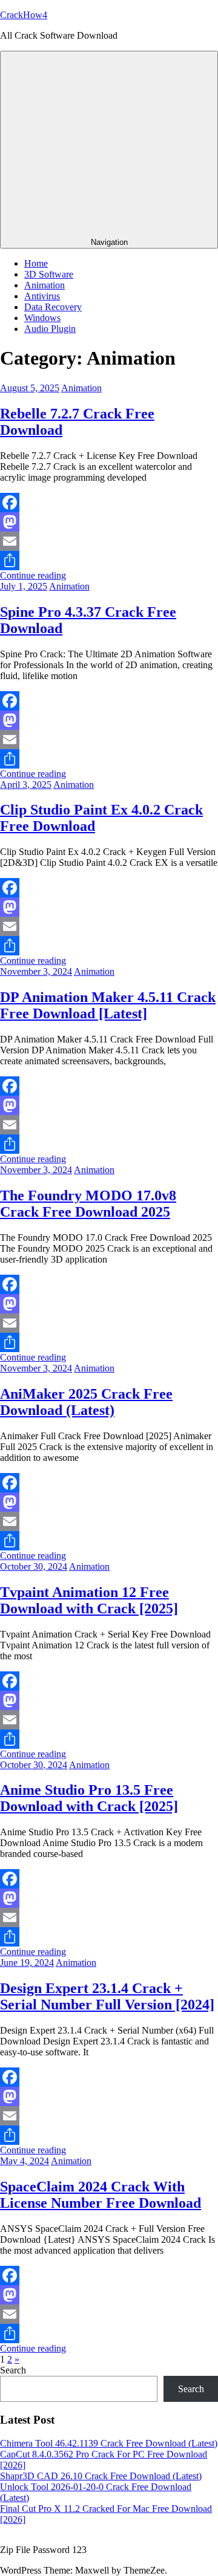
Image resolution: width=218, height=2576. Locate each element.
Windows (42, 318)
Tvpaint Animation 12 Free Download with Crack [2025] (89, 1600)
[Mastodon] (109, 522)
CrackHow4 (24, 15)
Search (13, 2370)
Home (36, 263)
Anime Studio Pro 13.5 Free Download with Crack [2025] (89, 1798)
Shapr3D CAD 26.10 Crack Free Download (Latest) (101, 2476)
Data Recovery (53, 307)
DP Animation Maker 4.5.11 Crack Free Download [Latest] (108, 1005)
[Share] (109, 561)
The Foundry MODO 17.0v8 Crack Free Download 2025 (88, 1204)
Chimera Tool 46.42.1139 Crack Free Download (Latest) (109, 2443)
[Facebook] (109, 503)
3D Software (49, 274)
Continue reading (33, 575)
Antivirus (42, 296)
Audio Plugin (50, 329)
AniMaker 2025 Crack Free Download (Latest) (86, 1402)
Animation (45, 285)
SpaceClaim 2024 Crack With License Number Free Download (101, 2195)
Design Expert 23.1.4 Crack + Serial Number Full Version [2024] (107, 1996)
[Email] (109, 541)
